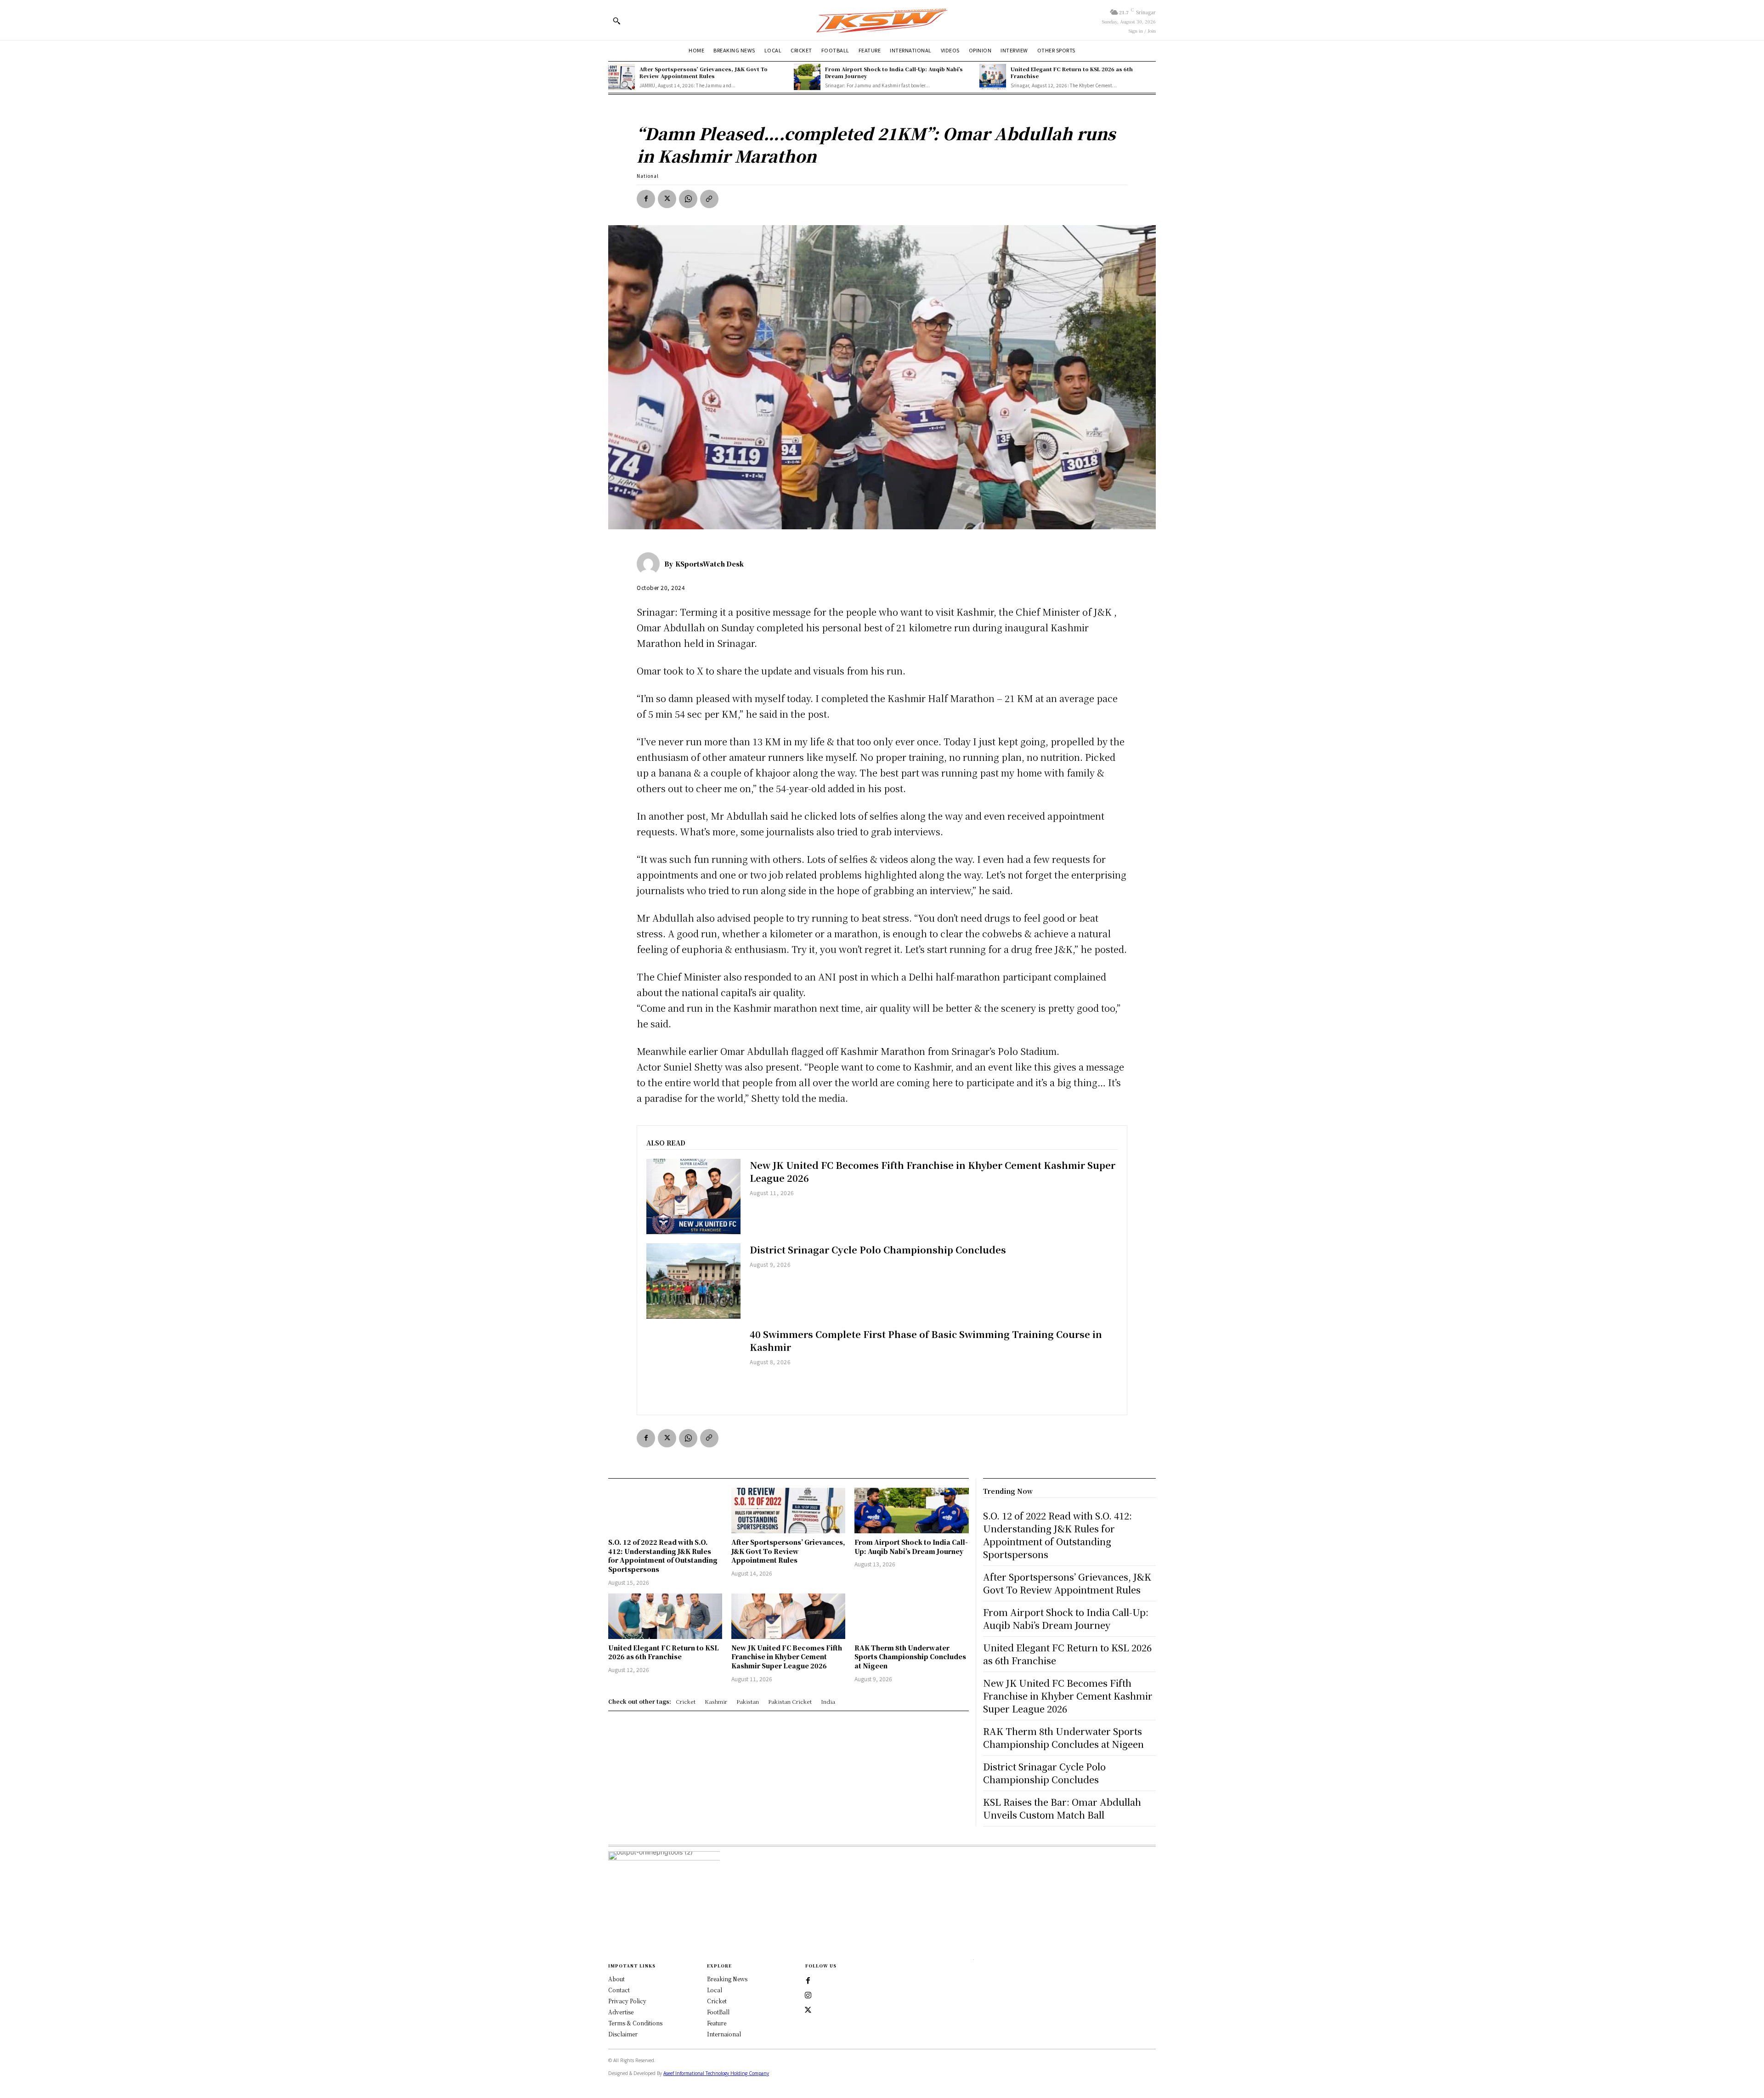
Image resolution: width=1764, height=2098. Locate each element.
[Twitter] (808, 2010)
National (648, 176)
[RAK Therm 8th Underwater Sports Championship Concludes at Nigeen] (911, 1616)
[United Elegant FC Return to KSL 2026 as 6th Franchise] (993, 77)
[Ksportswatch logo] (882, 20)
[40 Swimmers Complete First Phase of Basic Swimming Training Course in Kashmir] (693, 1366)
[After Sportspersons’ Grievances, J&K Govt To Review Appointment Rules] (622, 77)
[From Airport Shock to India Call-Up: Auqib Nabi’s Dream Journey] (807, 77)
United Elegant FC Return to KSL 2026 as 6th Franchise (1072, 72)
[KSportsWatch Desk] (650, 564)
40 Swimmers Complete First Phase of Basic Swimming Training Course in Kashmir (926, 1341)
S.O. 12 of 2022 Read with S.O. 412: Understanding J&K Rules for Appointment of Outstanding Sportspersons (663, 1556)
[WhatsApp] (688, 199)
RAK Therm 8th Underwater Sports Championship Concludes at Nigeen (910, 1657)
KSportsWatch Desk (710, 564)
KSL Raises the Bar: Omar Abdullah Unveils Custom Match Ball (1062, 1808)
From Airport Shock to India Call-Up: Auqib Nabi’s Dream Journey (894, 72)
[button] (616, 21)
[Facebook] (646, 199)
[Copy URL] (709, 199)
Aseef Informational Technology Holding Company (716, 2073)
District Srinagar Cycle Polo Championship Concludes (878, 1250)
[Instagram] (808, 1996)
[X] (667, 199)
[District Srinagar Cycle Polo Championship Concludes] (693, 1281)
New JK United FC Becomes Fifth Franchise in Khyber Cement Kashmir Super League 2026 (933, 1171)
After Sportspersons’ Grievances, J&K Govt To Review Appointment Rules (704, 72)
